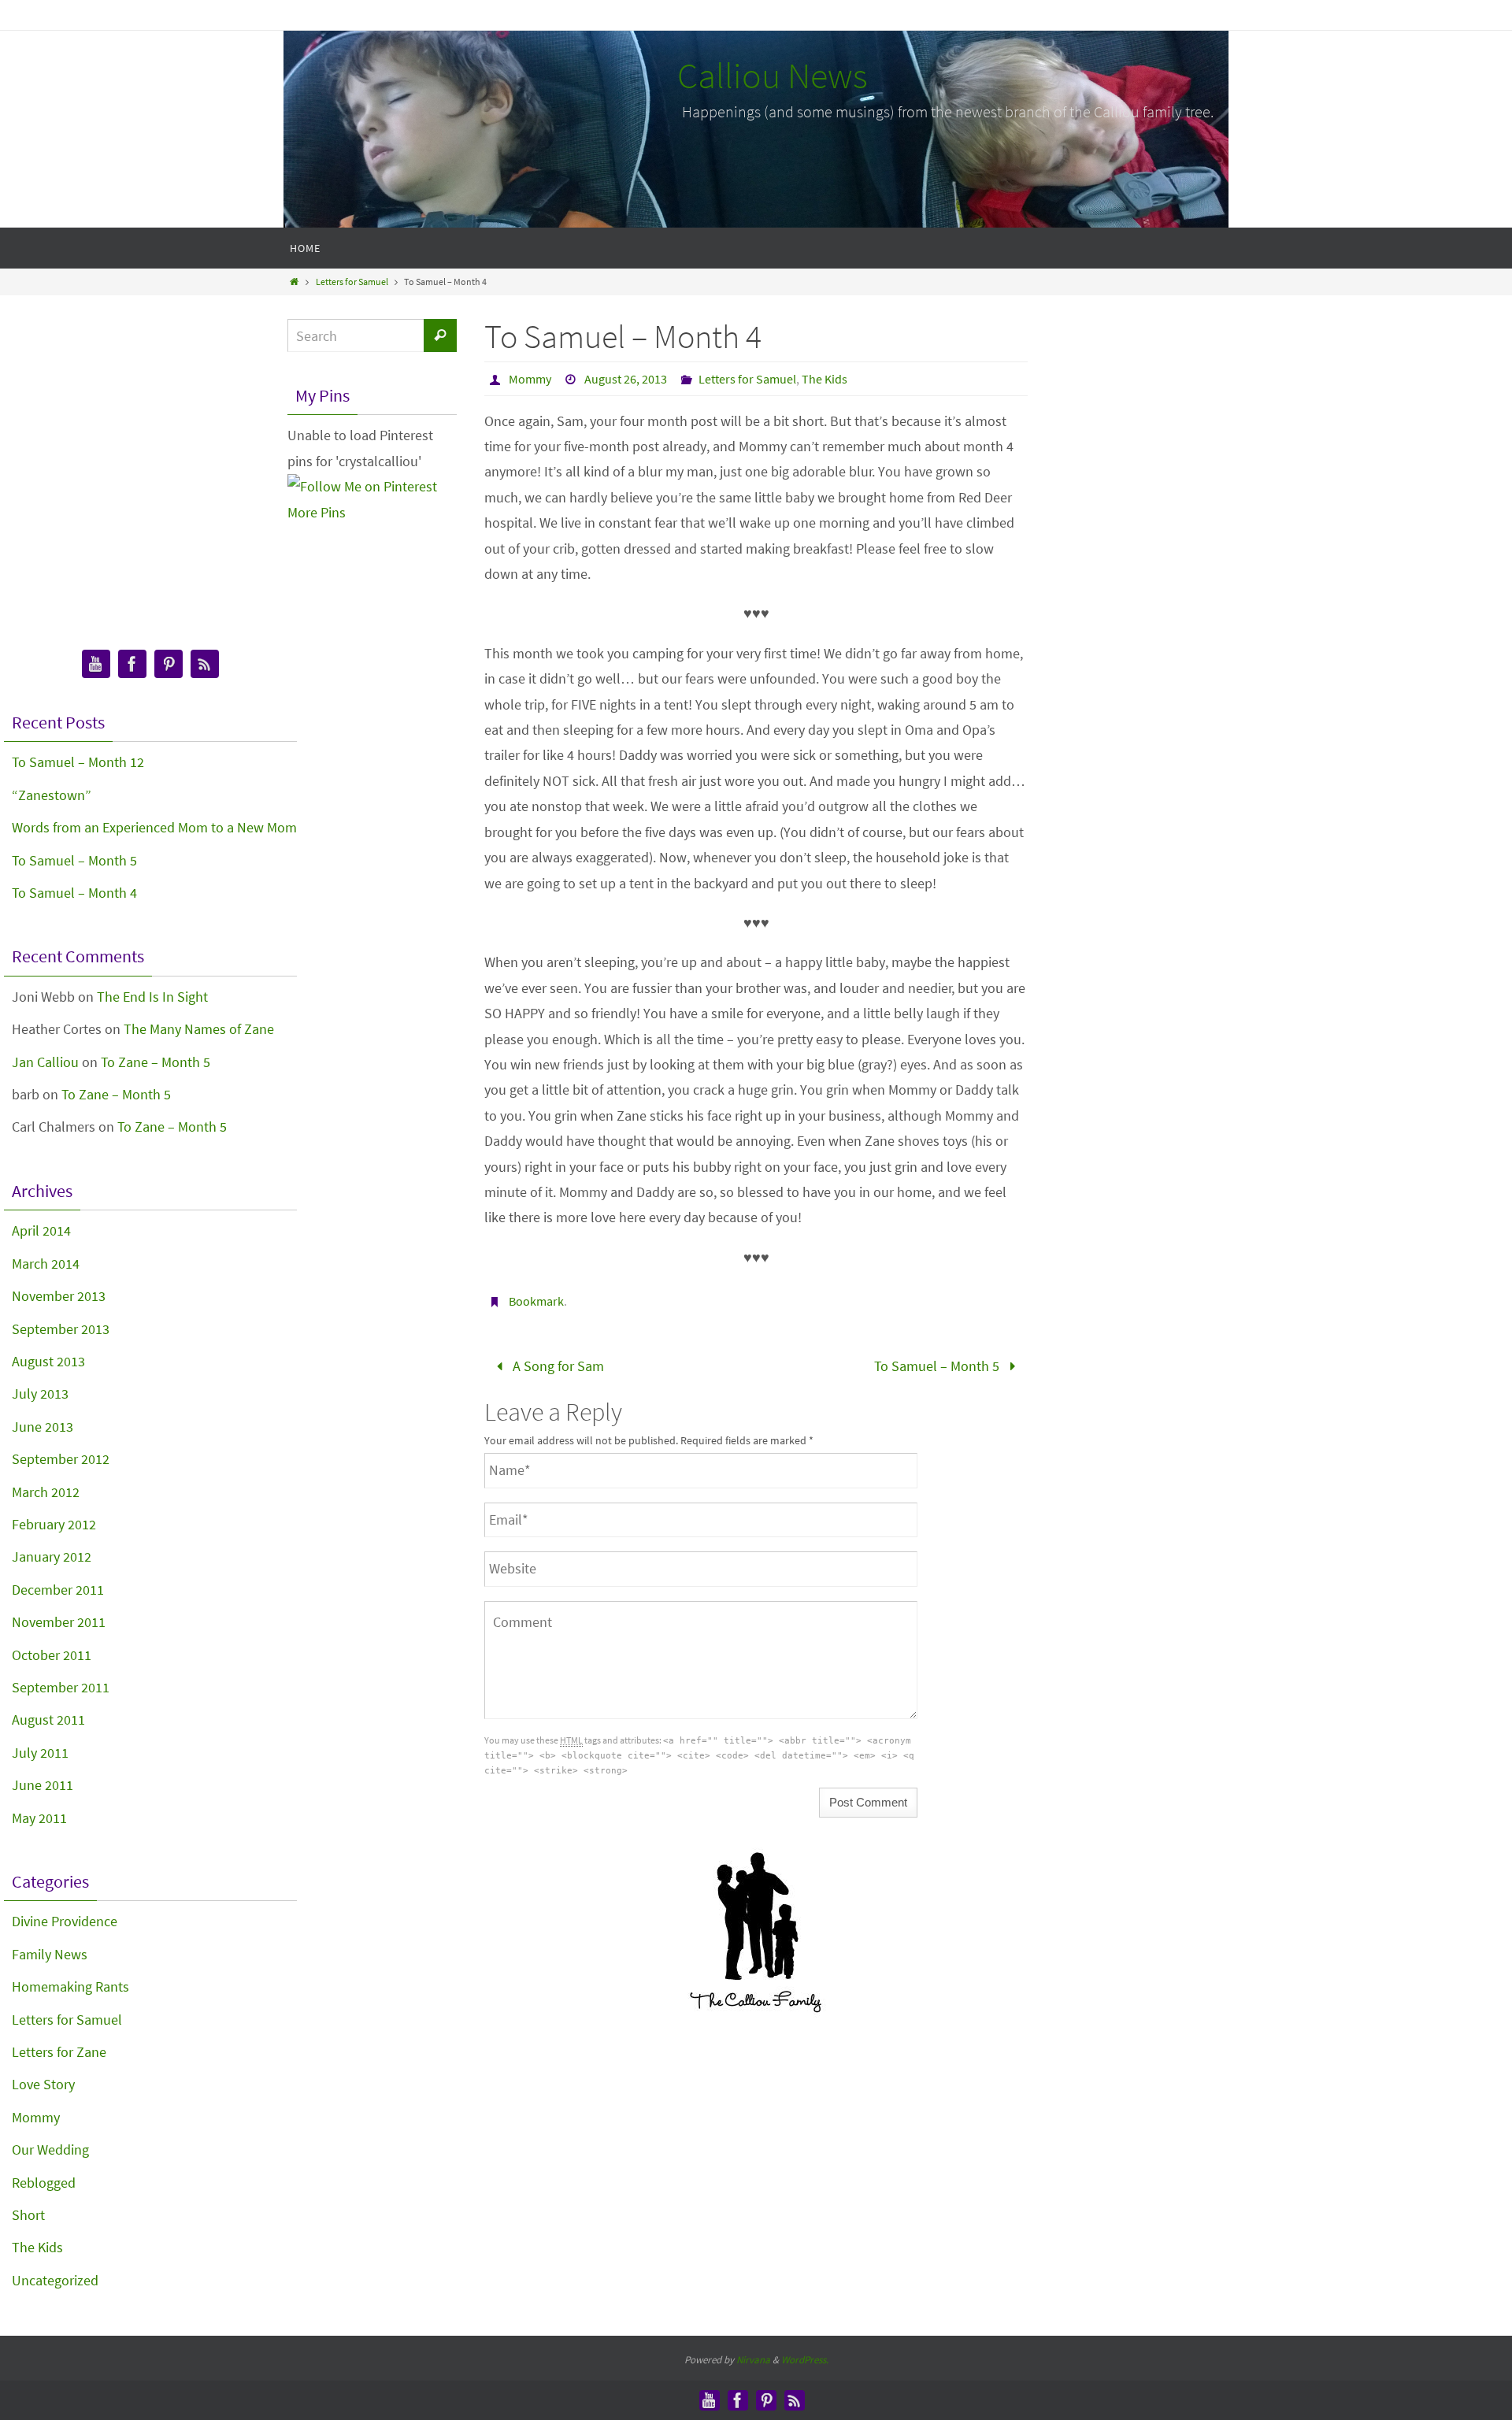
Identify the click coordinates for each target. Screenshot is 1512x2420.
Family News (50, 1954)
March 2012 (46, 1492)
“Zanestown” (52, 795)
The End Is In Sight (152, 997)
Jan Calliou (45, 1062)
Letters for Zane (59, 2052)
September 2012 (61, 1459)
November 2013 (59, 1296)
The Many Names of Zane (199, 1029)
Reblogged (44, 2183)
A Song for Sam (557, 1366)
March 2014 (46, 1264)
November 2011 (59, 1622)
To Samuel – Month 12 (78, 762)
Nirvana (753, 2360)
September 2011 (61, 1687)
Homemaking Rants (70, 1986)
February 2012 (54, 1524)
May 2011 (39, 1818)
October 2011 (52, 1655)
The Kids (825, 379)
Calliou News (773, 76)
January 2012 (52, 1557)
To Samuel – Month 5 (938, 1366)
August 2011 (48, 1720)
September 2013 (61, 1329)
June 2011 (43, 1785)
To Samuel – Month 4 (74, 893)
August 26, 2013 (626, 379)
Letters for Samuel (352, 282)
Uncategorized (55, 2280)
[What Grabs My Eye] (169, 664)
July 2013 (40, 1393)
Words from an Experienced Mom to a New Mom (154, 827)
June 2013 (43, 1427)
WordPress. (805, 2360)
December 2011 (58, 1590)
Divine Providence (65, 1921)
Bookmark (536, 1301)
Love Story (43, 2084)
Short (28, 2215)
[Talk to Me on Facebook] (132, 664)
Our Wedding (50, 2149)
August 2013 (48, 1361)
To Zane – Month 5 (156, 1062)
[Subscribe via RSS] (205, 664)
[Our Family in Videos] (96, 664)
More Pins (317, 512)
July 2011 (40, 1753)
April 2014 (41, 1230)
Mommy (530, 379)
